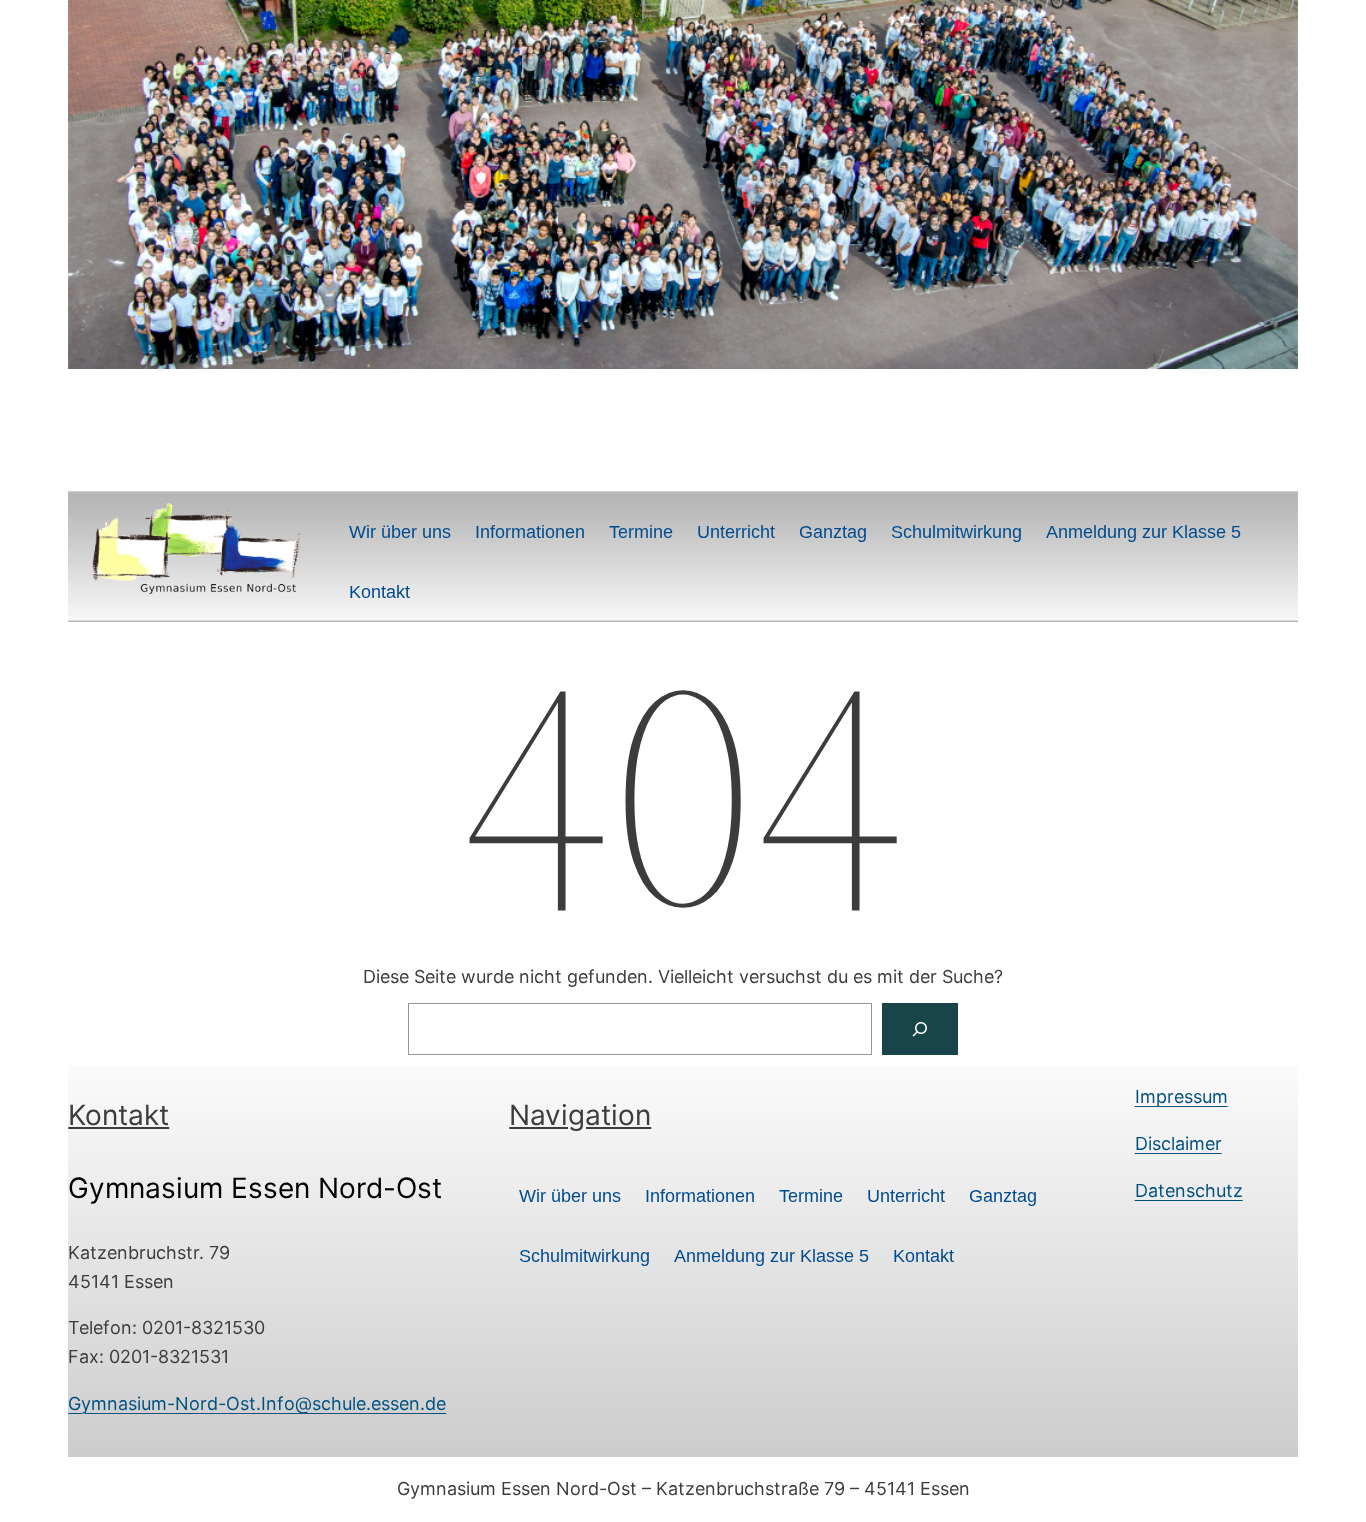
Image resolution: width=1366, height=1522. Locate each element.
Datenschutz (1189, 1190)
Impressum (1181, 1096)
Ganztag (833, 532)
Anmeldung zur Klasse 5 (1143, 532)
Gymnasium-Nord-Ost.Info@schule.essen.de (257, 1403)
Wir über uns (400, 532)
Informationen (530, 532)
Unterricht (736, 532)
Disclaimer (1178, 1143)
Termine (641, 532)
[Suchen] (920, 1029)
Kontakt (379, 592)
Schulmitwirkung (956, 532)
